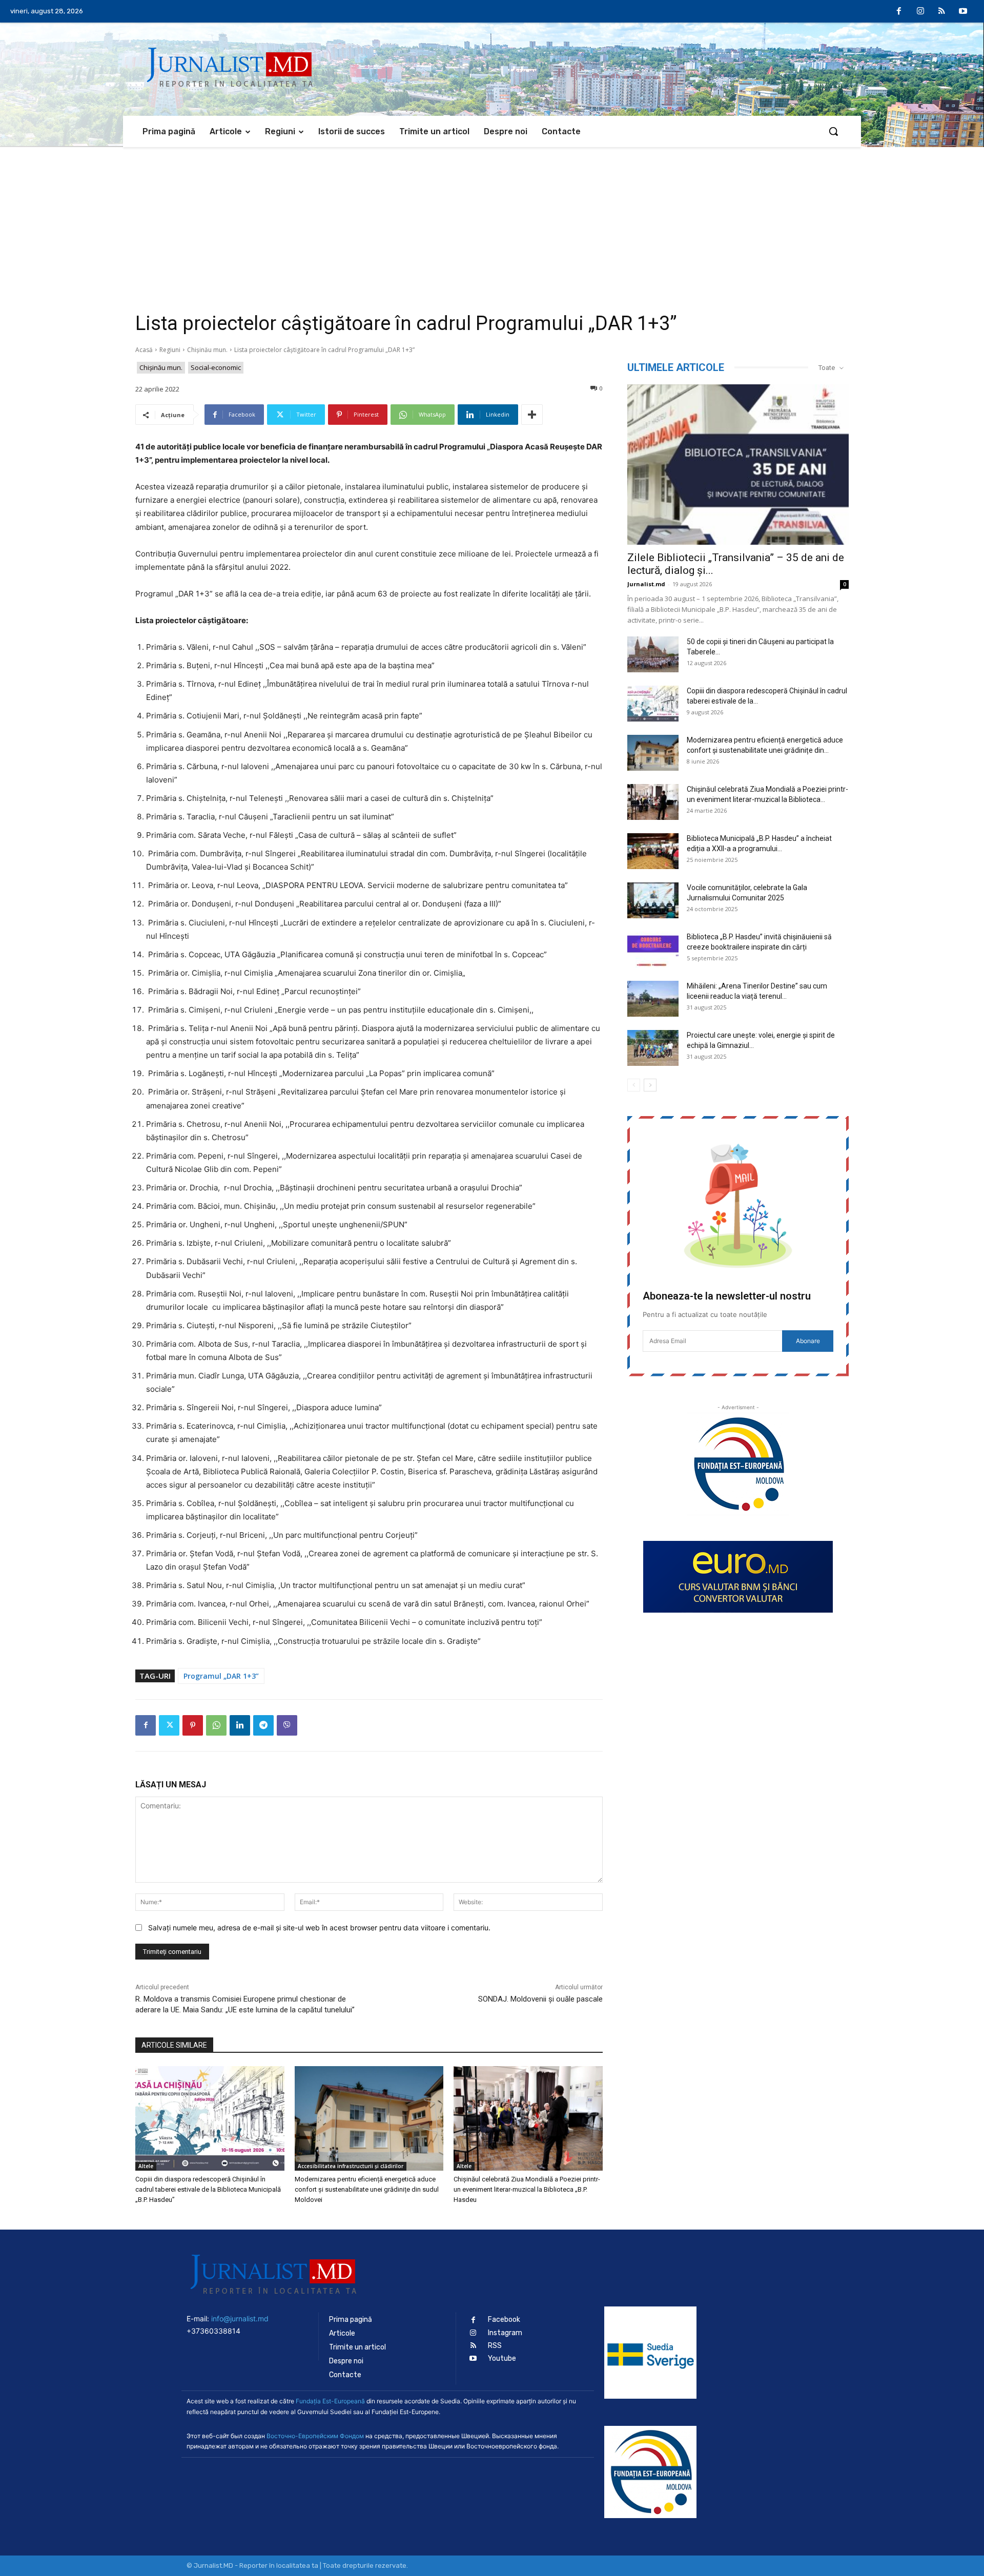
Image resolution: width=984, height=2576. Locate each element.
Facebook (504, 2320)
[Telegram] (263, 1725)
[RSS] (942, 12)
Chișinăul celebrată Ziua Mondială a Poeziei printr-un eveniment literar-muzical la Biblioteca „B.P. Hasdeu (527, 2189)
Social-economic (216, 367)
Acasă (144, 350)
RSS (495, 2346)
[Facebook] (899, 12)
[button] (833, 131)
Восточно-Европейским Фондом (315, 2436)
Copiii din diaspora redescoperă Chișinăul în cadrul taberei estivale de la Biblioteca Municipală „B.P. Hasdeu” (208, 2189)
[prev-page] (634, 1085)
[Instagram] (920, 12)
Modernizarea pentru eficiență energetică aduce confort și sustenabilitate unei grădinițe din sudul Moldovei (367, 2189)
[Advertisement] (492, 224)
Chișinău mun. (207, 350)
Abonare (808, 1341)
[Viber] (287, 1725)
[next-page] (650, 1085)
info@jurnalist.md (240, 2319)
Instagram (505, 2333)
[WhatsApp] (216, 1725)
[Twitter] (169, 1725)
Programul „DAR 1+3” (221, 1676)
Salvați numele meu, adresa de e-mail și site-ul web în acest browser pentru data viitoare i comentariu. (319, 1928)
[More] (532, 415)
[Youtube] (963, 12)
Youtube (502, 2358)
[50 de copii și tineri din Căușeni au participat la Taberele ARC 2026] (653, 654)
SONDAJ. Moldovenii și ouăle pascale (540, 1999)
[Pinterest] (193, 1725)
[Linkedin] (240, 1725)
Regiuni (170, 350)
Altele (146, 2166)
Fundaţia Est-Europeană (330, 2401)
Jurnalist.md (646, 584)
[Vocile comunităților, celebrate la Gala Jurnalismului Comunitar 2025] (653, 900)
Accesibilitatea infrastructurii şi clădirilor (351, 2166)
